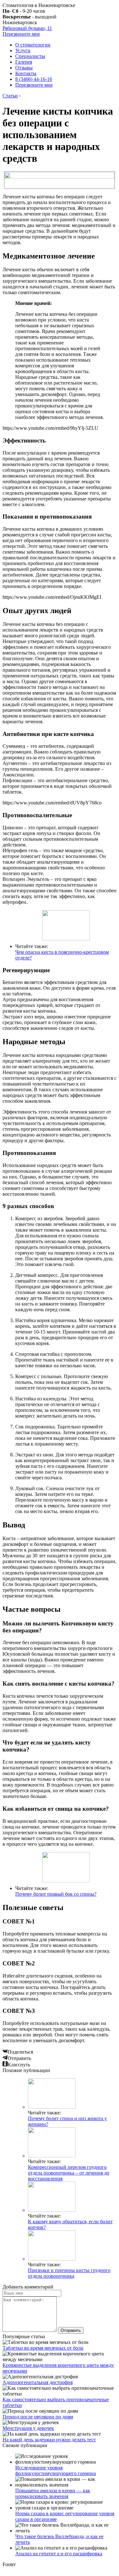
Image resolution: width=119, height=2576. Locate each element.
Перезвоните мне (21, 34)
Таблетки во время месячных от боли (43, 2348)
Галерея (24, 62)
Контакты (26, 73)
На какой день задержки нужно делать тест (49, 2440)
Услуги (23, 50)
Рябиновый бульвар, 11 (27, 28)
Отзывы (24, 68)
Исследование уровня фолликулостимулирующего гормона (56, 2470)
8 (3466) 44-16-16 (34, 79)
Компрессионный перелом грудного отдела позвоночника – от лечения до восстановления (69, 2173)
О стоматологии (33, 45)
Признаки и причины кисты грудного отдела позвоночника (69, 2273)
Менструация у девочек (28, 2428)
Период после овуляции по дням (38, 2417)
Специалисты (30, 56)
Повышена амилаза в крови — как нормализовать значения (53, 2493)
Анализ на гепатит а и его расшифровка (59, 2554)
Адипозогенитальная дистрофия (38, 2382)
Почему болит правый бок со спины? (56, 1894)
